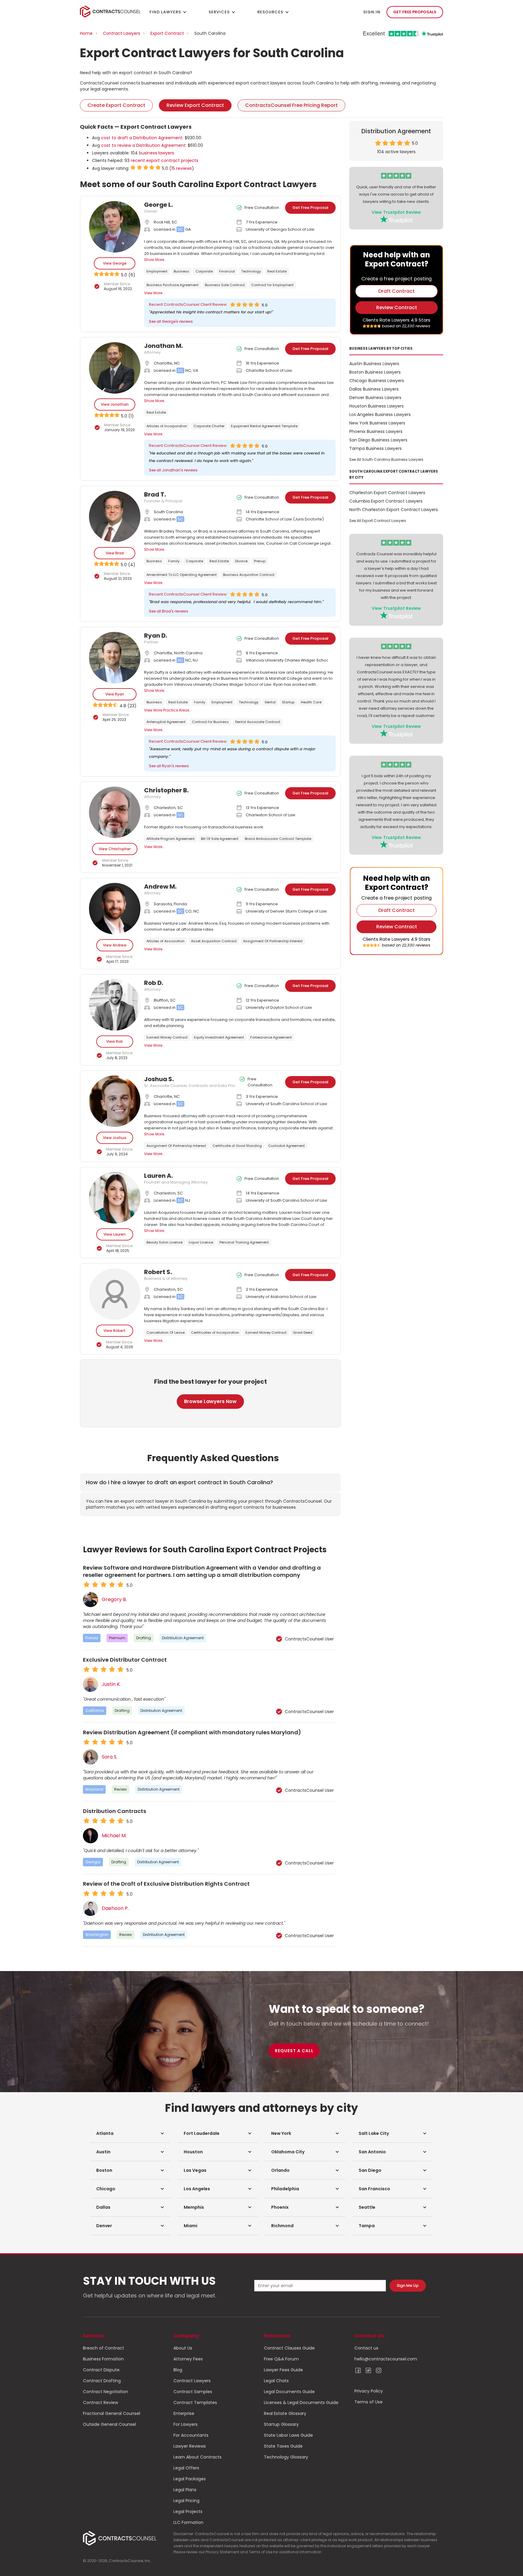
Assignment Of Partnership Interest (273, 941)
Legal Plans (185, 2490)
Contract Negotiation (105, 2392)
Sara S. (110, 1757)
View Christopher (115, 849)
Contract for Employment (272, 285)
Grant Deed (303, 1333)
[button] (130, 2133)
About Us (183, 2348)
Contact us (366, 2348)
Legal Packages (190, 2479)
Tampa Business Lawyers (375, 448)
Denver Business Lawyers (375, 398)
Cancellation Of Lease (166, 1333)
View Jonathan (115, 404)
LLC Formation (188, 2522)
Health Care (311, 702)
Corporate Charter (209, 426)
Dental (270, 702)
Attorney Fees (188, 2359)
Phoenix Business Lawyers (376, 431)
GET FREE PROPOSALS (415, 12)
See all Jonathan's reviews (173, 470)
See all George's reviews (171, 321)
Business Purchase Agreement (173, 285)
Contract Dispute (101, 2370)
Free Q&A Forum (281, 2359)
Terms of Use (368, 2402)
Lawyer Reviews (190, 2446)
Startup (288, 702)
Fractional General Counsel (112, 2413)
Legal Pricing (186, 2501)
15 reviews (182, 168)
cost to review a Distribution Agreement (143, 145)
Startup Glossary (281, 2424)
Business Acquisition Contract (249, 575)
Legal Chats (276, 2381)
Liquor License (201, 1242)
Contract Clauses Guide (289, 2348)
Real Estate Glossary (285, 2413)
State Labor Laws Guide (288, 2435)
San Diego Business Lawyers (378, 440)
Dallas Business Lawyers (374, 389)
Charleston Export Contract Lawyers (387, 493)
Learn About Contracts (197, 2457)
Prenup (260, 561)
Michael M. (114, 1836)
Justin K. (111, 1684)
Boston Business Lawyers (375, 372)
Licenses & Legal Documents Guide (301, 2403)
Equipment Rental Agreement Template (264, 426)
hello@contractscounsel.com (386, 2359)
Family (174, 561)
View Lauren (115, 1234)
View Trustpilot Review (396, 212)
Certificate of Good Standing (237, 1146)
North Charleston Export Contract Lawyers (394, 510)
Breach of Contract (104, 2348)
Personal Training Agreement (244, 1242)
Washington (97, 1935)
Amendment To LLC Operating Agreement (182, 575)
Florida (92, 1638)
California (95, 1711)
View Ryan (115, 694)
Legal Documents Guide (289, 2392)
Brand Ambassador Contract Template (278, 839)
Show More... (155, 260)
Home (86, 33)
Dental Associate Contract (258, 722)
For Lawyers (186, 2424)
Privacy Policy (369, 2391)
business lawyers (156, 153)
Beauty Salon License (164, 1242)
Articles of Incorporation (167, 426)
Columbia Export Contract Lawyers (386, 501)
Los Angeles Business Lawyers (380, 414)
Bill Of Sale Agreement (220, 839)
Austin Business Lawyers (374, 364)
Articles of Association (166, 941)
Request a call (294, 2051)
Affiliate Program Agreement (171, 839)
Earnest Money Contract (167, 1037)
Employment (157, 271)
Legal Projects (188, 2512)
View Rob (115, 1041)
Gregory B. (114, 1600)
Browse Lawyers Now (210, 1401)
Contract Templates (195, 2403)
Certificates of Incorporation (215, 1333)
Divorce (241, 561)
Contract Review (100, 2403)
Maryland (94, 1789)
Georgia (93, 1862)
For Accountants (191, 2435)
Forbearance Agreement (271, 1037)
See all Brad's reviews (169, 611)
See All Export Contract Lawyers (378, 521)
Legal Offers (186, 2468)
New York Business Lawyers (377, 423)
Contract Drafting (102, 2381)
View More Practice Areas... (168, 710)
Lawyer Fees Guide (283, 2370)
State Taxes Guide (283, 2446)
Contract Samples (193, 2392)
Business (181, 271)
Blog (178, 2370)
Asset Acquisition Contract (214, 941)
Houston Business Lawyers (377, 406)
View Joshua (115, 1138)
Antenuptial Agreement (166, 722)
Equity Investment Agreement (219, 1037)
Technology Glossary (286, 2457)
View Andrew (115, 945)
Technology (251, 271)
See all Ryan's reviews (169, 766)
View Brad (115, 553)
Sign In (372, 12)
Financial (227, 271)
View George (115, 263)
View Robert (115, 1331)
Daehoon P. (115, 1908)
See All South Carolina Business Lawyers (386, 459)
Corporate (204, 271)
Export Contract (167, 33)
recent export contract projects (164, 160)
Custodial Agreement (286, 1146)
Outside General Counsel (109, 2424)
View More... (155, 293)
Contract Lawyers (122, 33)
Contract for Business (210, 722)
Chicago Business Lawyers (377, 381)
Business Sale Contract (225, 285)
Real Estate (277, 271)
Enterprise (184, 2413)
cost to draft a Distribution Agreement (142, 138)
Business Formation (103, 2359)
